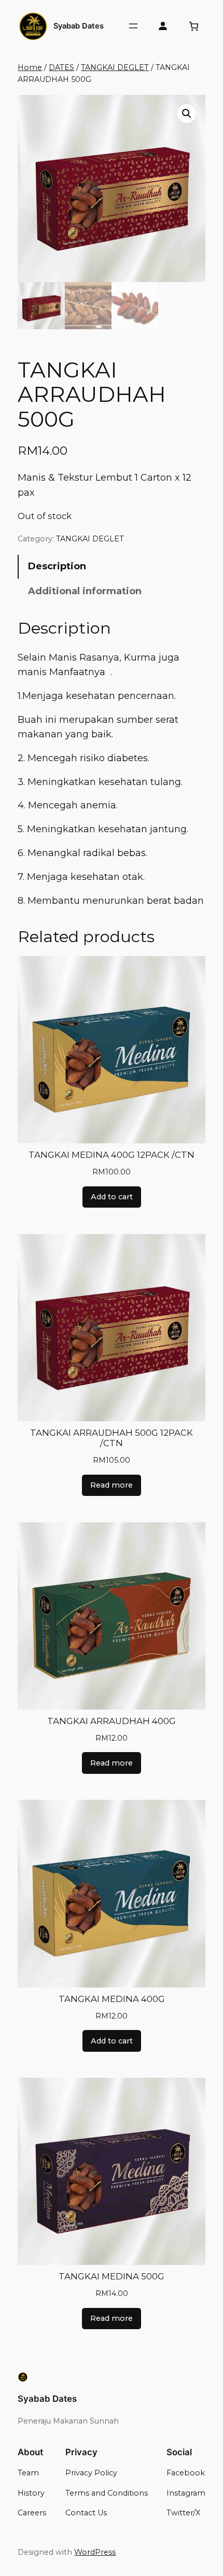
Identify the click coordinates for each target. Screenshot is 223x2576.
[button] (187, 114)
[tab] (111, 567)
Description (57, 566)
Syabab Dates (79, 26)
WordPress (95, 2552)
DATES (61, 67)
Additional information (85, 591)
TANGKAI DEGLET (115, 67)
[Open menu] (133, 26)
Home (30, 67)
